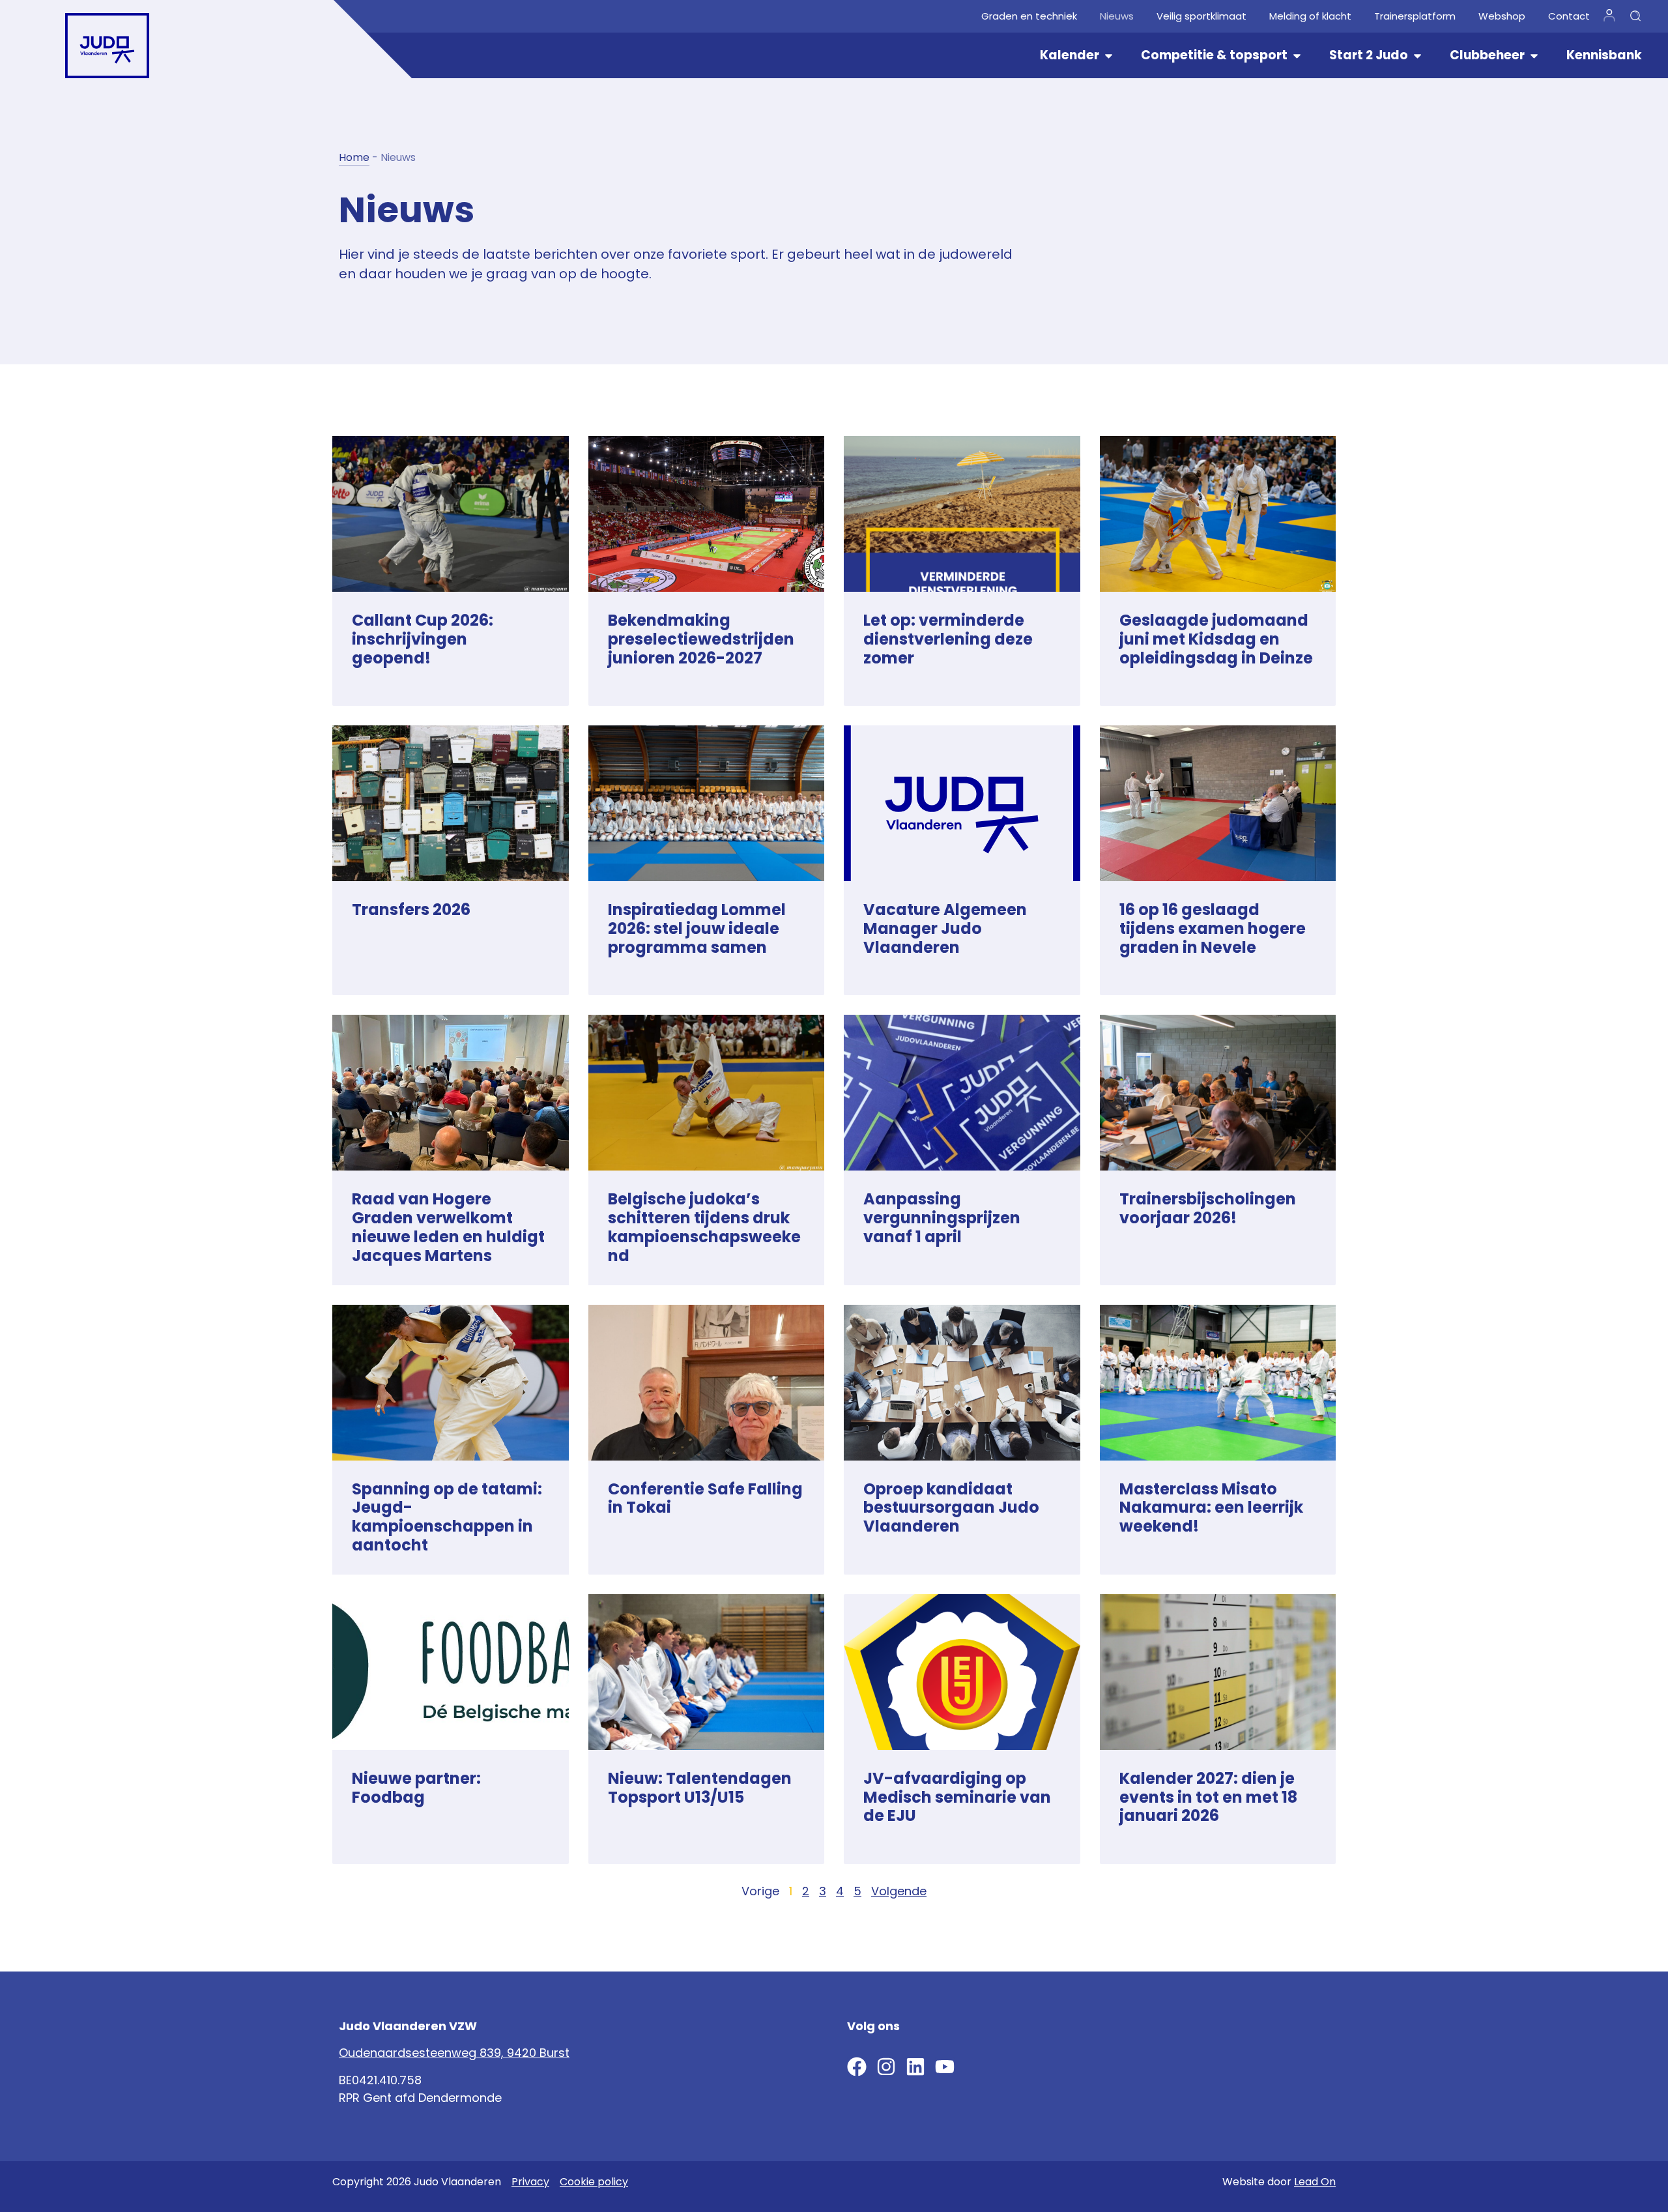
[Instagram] (886, 2067)
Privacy (530, 2182)
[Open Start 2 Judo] (1417, 56)
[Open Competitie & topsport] (1297, 56)
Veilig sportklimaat (1201, 16)
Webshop (1502, 16)
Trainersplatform (1415, 16)
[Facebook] (857, 2067)
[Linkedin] (915, 2067)
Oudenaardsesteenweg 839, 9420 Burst (454, 2053)
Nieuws (1117, 16)
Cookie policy (594, 2182)
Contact (1569, 16)
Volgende (899, 1891)
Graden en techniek (1029, 16)
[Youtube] (945, 2067)
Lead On (1315, 2182)
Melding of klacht (1310, 16)
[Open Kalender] (1109, 56)
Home (354, 157)
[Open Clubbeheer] (1534, 56)
